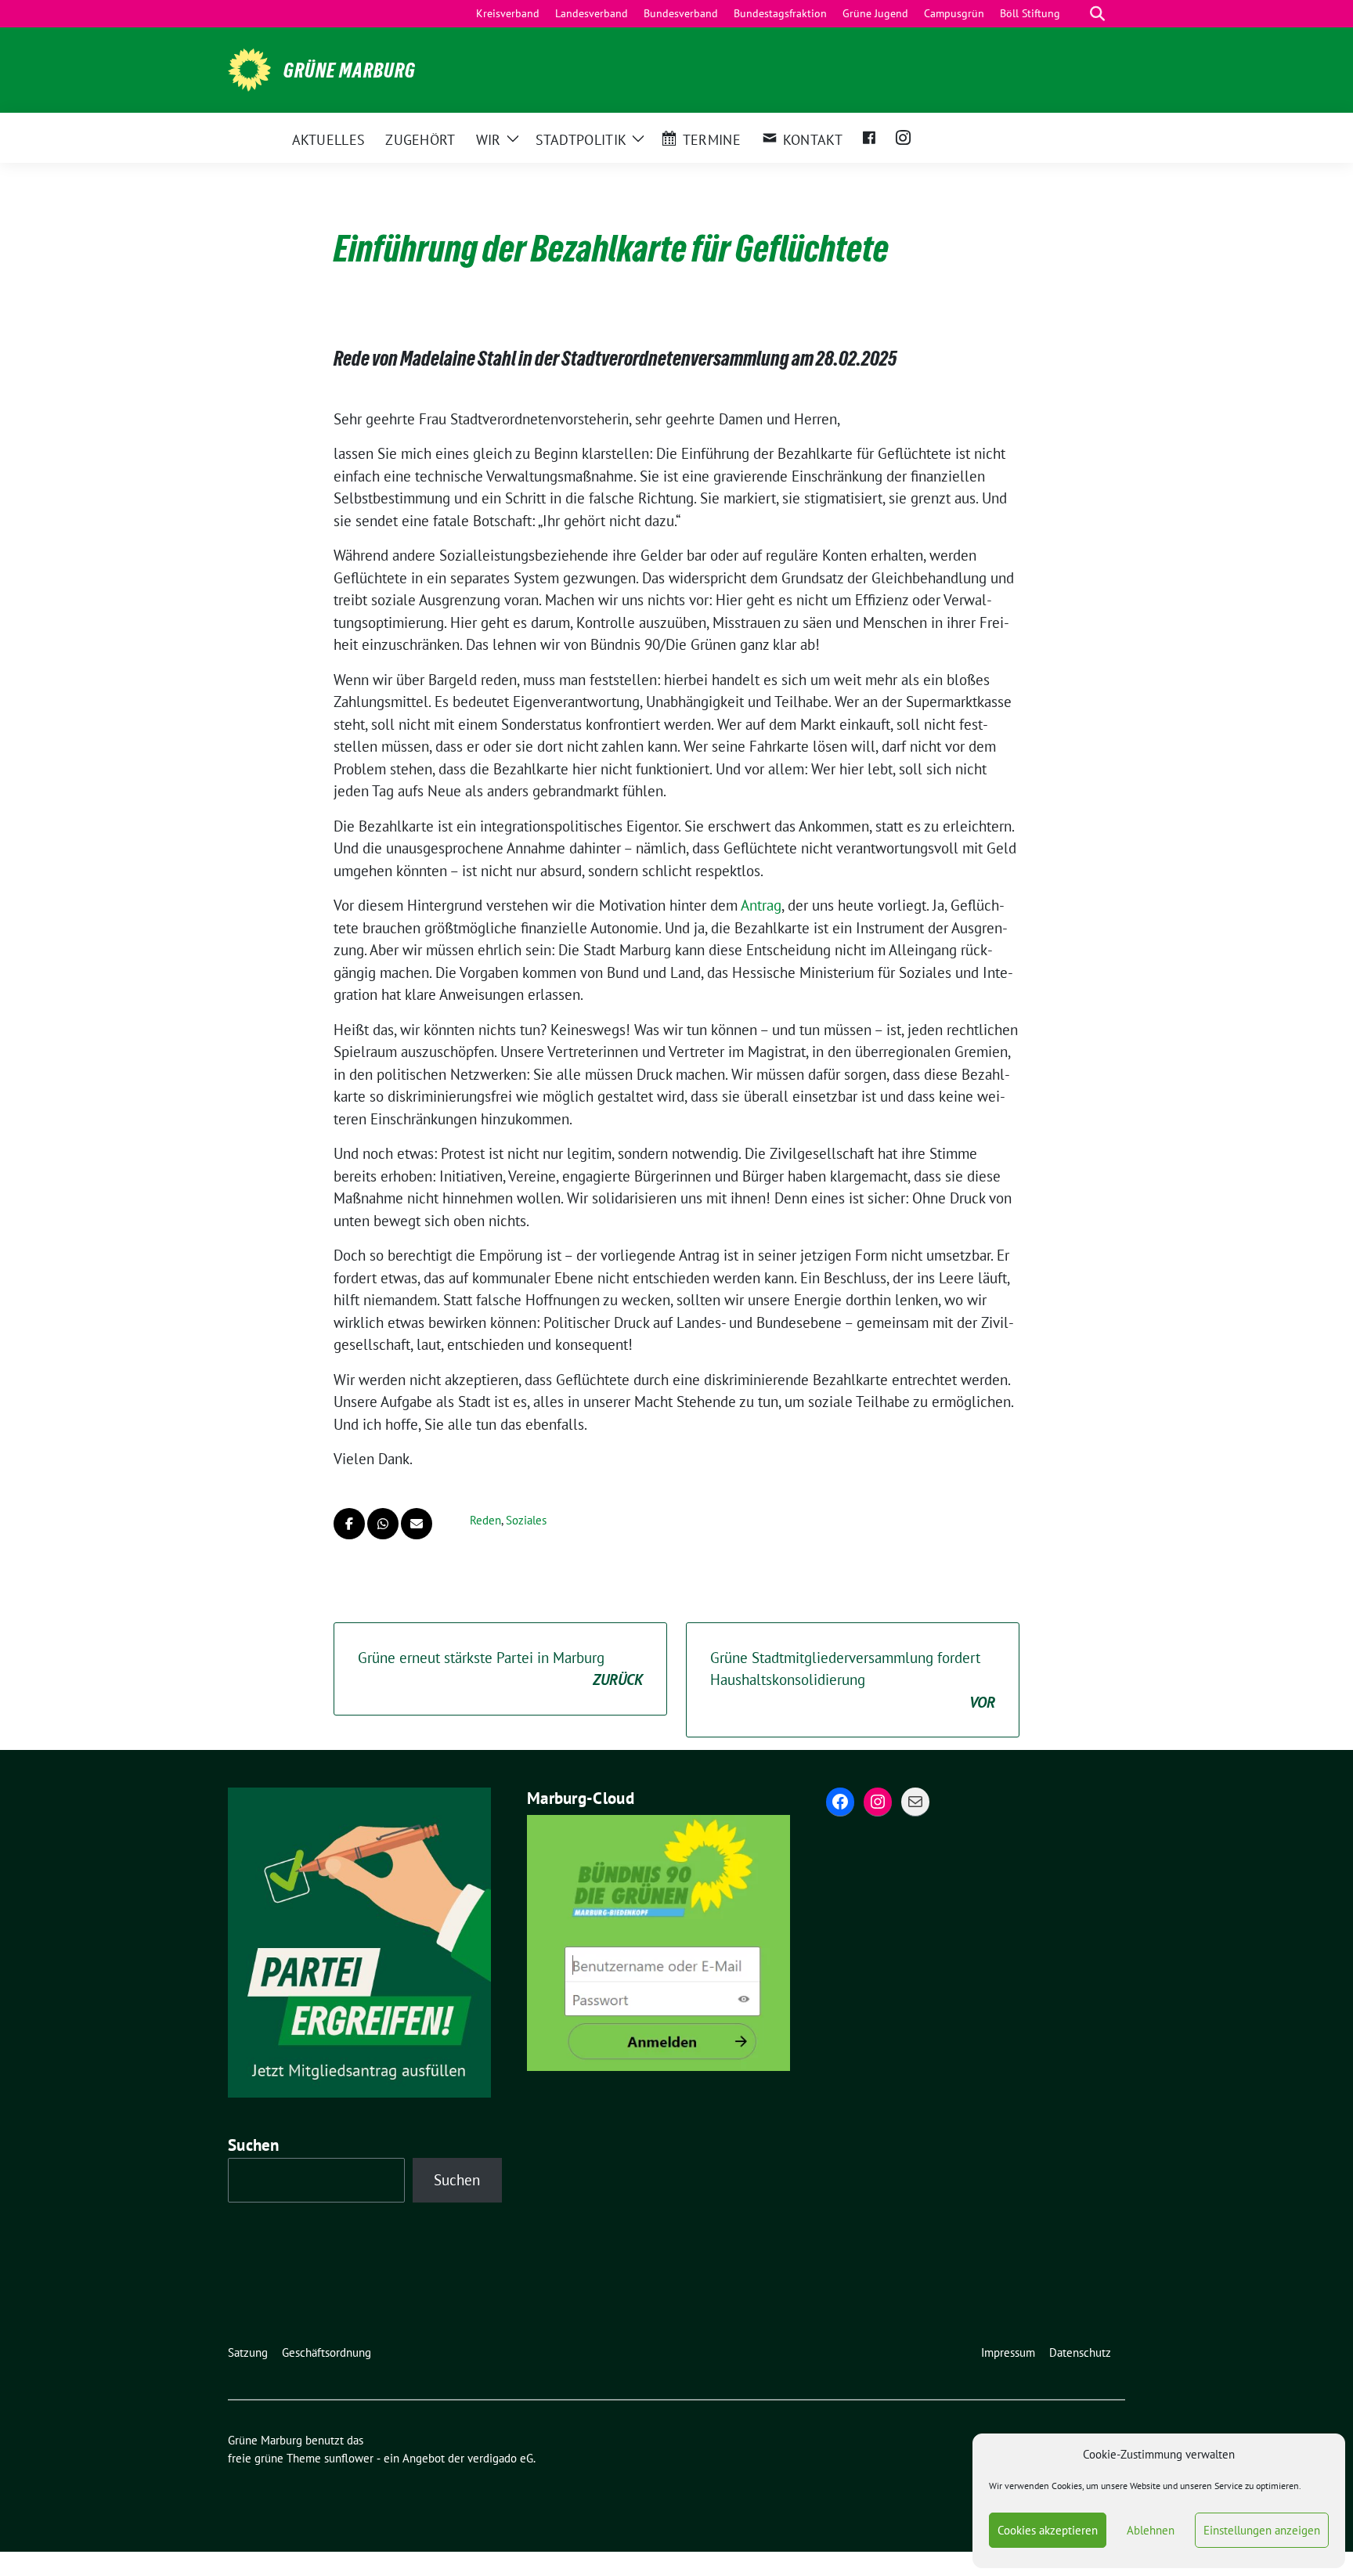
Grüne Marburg (350, 70)
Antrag (761, 905)
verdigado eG (500, 2458)
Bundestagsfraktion (780, 13)
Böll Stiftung (1030, 13)
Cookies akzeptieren (1048, 2530)
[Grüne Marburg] (249, 68)
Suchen (254, 2145)
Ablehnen (1151, 2530)
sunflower (349, 2458)
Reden (485, 1520)
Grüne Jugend (875, 13)
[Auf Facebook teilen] (349, 1524)
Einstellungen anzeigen (1262, 2530)
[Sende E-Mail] (417, 1524)
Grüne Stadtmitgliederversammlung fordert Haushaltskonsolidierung (853, 1680)
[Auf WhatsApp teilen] (383, 1524)
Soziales (526, 1520)
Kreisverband (508, 13)
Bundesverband (681, 13)
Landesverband (592, 13)
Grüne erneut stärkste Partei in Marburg (500, 1669)
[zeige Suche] (1097, 14)
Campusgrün (954, 13)
